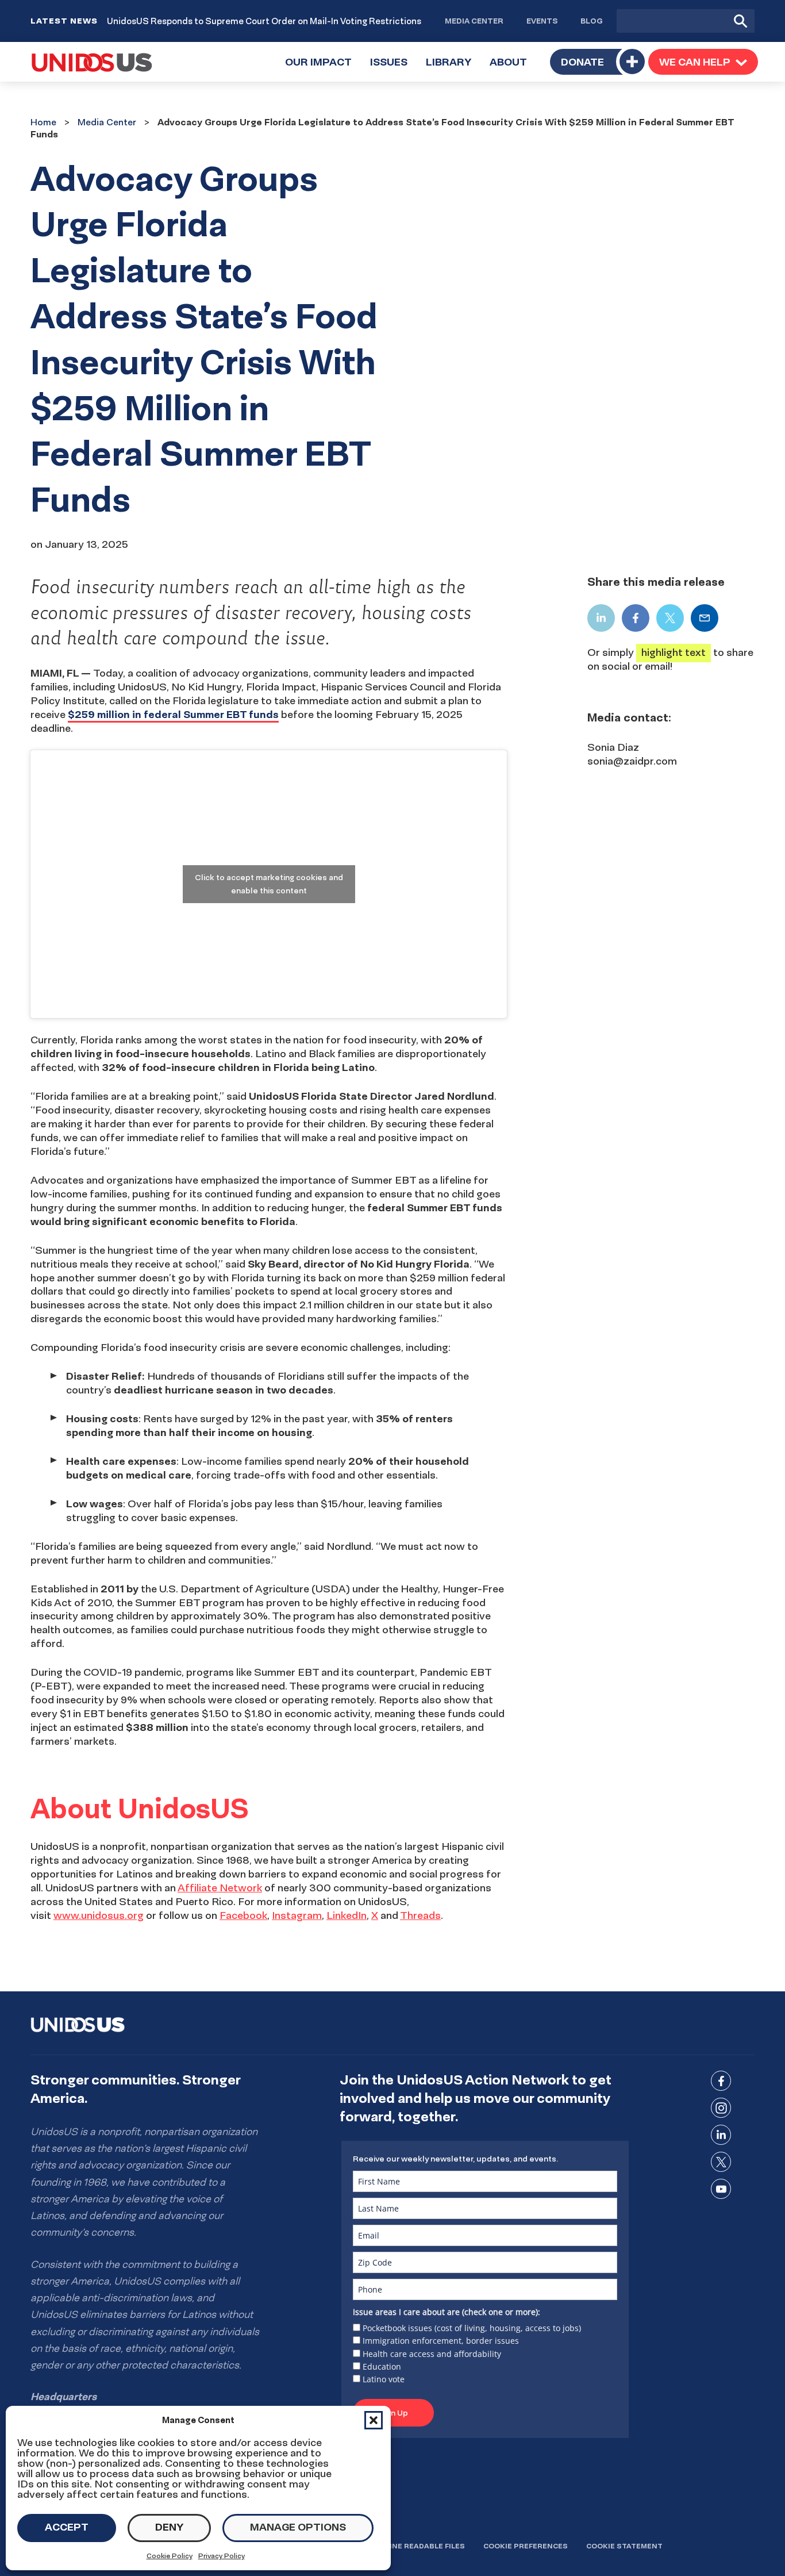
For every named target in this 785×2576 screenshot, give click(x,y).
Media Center (474, 21)
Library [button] (453, 68)
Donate (582, 62)
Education (382, 2366)
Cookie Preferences (526, 2546)
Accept (67, 2527)
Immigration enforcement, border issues (441, 2341)
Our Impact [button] (323, 68)
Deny (169, 2527)
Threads (420, 1915)
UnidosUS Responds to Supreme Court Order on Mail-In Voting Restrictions (264, 21)
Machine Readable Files (416, 2546)
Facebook (243, 1915)
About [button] (513, 68)
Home (43, 122)
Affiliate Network (220, 1888)
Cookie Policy (170, 2556)
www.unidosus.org (99, 1915)
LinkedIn (347, 1915)
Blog (592, 21)
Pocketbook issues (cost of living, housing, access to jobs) (472, 2328)
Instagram (297, 1915)
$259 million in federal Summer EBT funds (173, 714)
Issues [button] (393, 68)
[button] (374, 2420)
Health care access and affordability (432, 2354)
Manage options (298, 2527)
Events (542, 21)
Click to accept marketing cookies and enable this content (269, 884)
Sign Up (393, 2413)
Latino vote (384, 2379)
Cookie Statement (624, 2546)
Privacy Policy (222, 2556)
